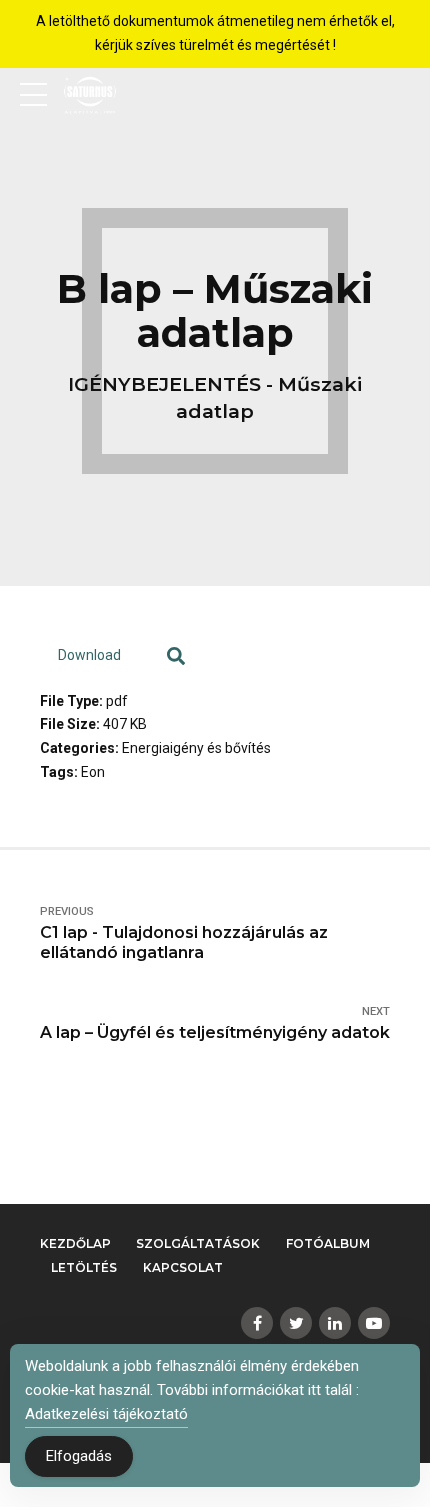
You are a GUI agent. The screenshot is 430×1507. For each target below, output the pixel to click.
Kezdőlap (75, 1243)
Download (89, 655)
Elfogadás (79, 1456)
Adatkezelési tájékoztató (106, 1414)
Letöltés (84, 1267)
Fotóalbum (328, 1243)
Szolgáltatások (198, 1243)
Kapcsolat (183, 1267)
